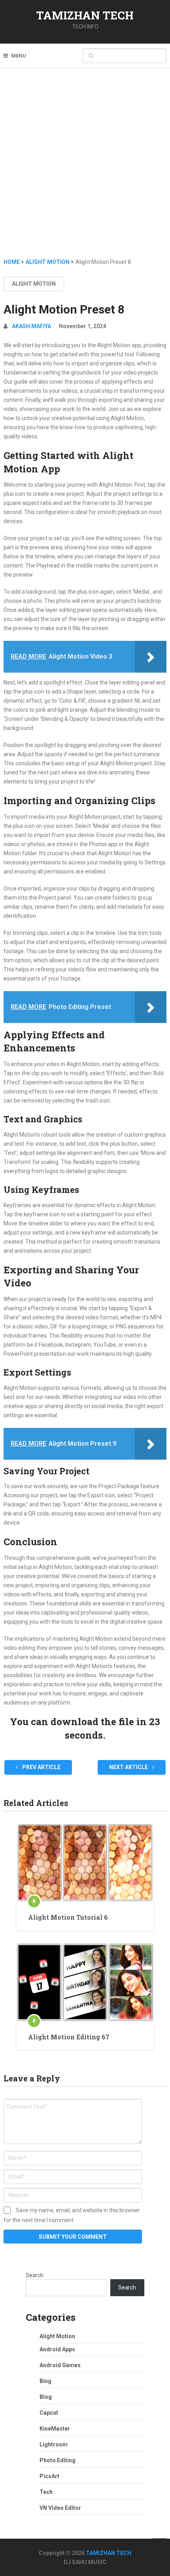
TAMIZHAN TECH (85, 15)
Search (35, 2275)
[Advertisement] (85, 168)
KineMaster (55, 2429)
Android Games (60, 2365)
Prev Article (41, 1767)
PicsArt (49, 2476)
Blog (46, 2397)
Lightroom (54, 2444)
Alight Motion (34, 284)
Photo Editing (58, 2460)
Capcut (49, 2413)
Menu (19, 56)
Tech (46, 2492)
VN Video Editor (60, 2508)
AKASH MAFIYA (31, 326)
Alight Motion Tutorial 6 (68, 1917)
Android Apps (57, 2349)
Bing (45, 2381)
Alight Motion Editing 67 (69, 2037)
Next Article (129, 1767)
